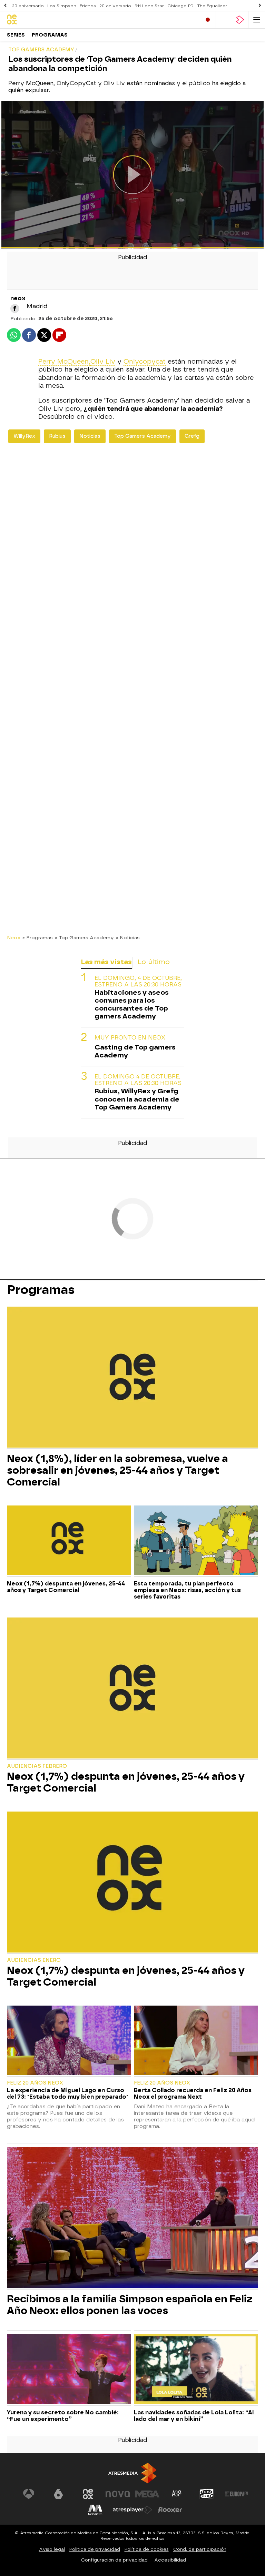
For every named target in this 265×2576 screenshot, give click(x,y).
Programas (50, 35)
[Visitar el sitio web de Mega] (147, 2494)
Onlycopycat (145, 362)
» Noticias (128, 937)
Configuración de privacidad (114, 2560)
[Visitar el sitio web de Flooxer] (170, 2510)
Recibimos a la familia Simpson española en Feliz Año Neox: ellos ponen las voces (130, 2305)
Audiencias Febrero (37, 1766)
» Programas (38, 937)
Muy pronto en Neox (130, 1038)
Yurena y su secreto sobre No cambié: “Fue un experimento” (63, 2416)
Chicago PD (180, 6)
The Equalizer (212, 6)
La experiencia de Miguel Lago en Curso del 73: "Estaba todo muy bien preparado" (68, 2093)
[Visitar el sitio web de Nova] (118, 2494)
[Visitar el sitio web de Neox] (88, 2494)
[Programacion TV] (224, 20)
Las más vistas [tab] (106, 962)
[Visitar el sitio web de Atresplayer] (132, 2510)
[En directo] (208, 20)
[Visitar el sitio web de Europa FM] (236, 2494)
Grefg (192, 436)
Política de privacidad (95, 2549)
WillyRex (24, 436)
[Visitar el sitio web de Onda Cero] (207, 2494)
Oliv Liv (103, 362)
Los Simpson (62, 6)
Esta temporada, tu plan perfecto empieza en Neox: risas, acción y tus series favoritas (187, 1590)
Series (16, 35)
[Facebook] (15, 308)
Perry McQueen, (64, 362)
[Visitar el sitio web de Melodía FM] (95, 2510)
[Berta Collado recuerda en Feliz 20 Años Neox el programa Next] (196, 2041)
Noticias (90, 436)
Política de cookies (147, 2549)
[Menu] (257, 20)
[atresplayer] (240, 20)
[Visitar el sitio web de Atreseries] (177, 2494)
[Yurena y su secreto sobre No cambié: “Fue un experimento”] (69, 2370)
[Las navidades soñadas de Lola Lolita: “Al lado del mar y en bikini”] (196, 2370)
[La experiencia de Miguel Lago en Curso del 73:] (69, 2041)
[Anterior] (5, 6)
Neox (14, 937)
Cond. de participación (200, 2549)
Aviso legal (52, 2549)
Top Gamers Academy (143, 436)
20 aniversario (28, 6)
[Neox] (36, 20)
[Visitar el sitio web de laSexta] (58, 2494)
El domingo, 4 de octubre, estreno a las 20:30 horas (138, 981)
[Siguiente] (260, 6)
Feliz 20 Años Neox (35, 2083)
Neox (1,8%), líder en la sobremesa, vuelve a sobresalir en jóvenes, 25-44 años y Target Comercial (117, 1470)
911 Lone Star (149, 6)
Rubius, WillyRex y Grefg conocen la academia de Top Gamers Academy (137, 1099)
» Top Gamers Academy (84, 937)
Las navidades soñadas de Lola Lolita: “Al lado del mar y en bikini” (194, 2416)
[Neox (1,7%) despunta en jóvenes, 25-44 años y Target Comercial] (69, 1541)
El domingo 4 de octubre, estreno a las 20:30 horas (138, 1080)
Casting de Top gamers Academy (135, 1051)
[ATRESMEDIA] (132, 2473)
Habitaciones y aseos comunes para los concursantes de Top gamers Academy (132, 1004)
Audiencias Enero (34, 1960)
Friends (88, 6)
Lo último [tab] (154, 962)
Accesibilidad (170, 2560)
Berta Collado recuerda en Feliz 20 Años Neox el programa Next (193, 2093)
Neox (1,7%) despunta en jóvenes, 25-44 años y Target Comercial (66, 1587)
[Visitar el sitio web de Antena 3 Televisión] (29, 2494)
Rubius (57, 436)
